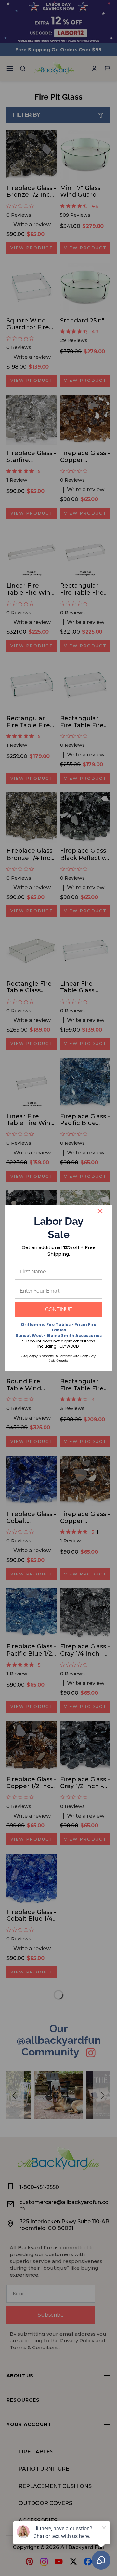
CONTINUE (59, 1310)
